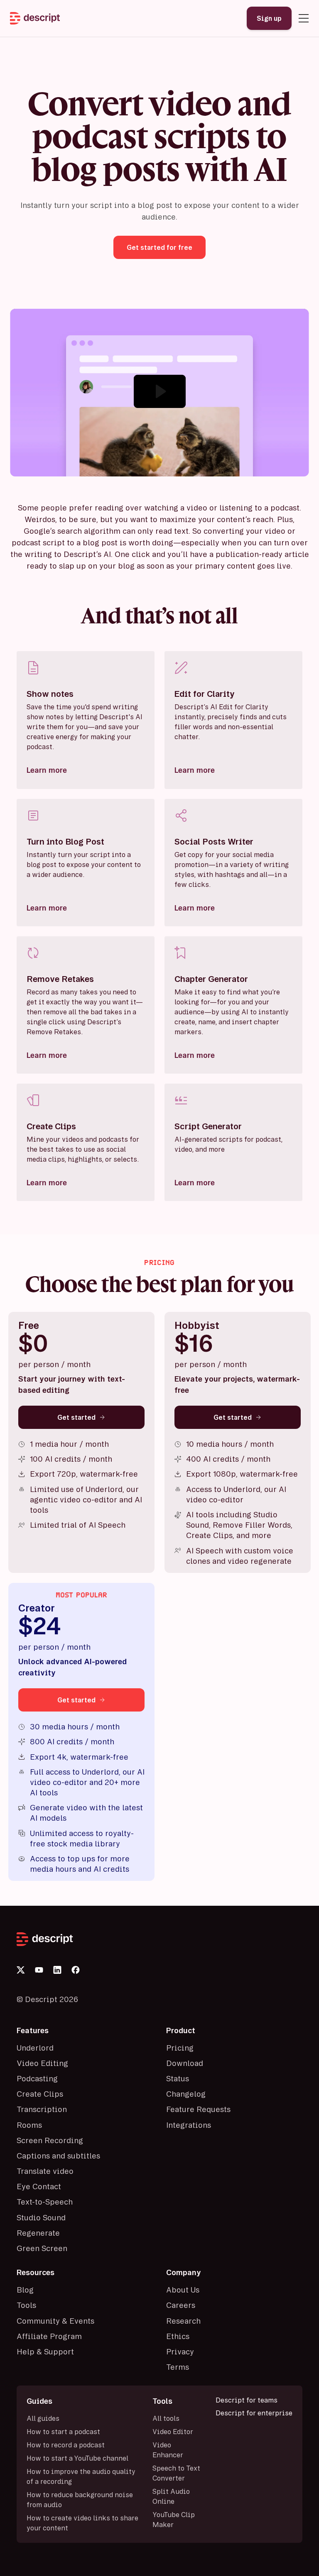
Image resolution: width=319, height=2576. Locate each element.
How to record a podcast (66, 2445)
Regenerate (38, 2233)
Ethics (178, 2336)
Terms (178, 2367)
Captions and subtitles (58, 2156)
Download (185, 2063)
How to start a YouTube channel (77, 2458)
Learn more (47, 770)
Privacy (180, 2351)
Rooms (29, 2125)
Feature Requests (198, 2109)
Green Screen (42, 2248)
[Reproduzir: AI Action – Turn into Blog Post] (160, 391)
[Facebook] (76, 1970)
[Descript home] (159, 1939)
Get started (76, 1417)
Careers (181, 2305)
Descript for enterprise (254, 2413)
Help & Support (45, 2351)
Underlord (35, 2048)
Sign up (269, 18)
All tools (166, 2418)
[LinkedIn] (57, 1970)
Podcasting (37, 2078)
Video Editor (173, 2432)
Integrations (189, 2125)
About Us (183, 2290)
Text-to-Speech (45, 2202)
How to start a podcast (63, 2432)
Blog (25, 2290)
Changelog (186, 2094)
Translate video (45, 2171)
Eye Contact (39, 2186)
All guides (43, 2418)
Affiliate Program (49, 2336)
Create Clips (40, 2094)
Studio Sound (41, 2217)
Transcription (42, 2109)
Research (183, 2321)
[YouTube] (39, 1970)
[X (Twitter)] (21, 1970)
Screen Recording (50, 2140)
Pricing (180, 2048)
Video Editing (42, 2063)
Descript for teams (247, 2400)
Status (178, 2078)
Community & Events (55, 2321)
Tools (26, 2305)
